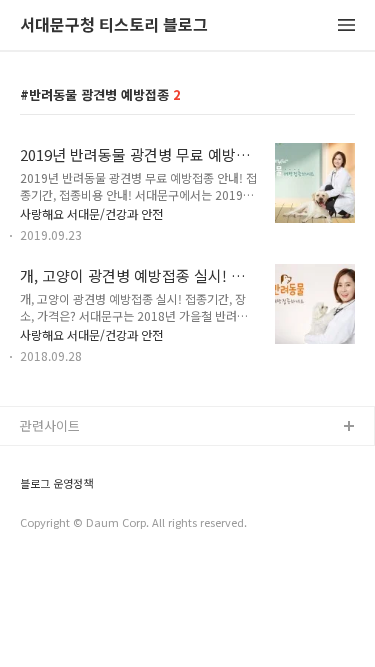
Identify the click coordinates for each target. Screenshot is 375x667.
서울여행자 (51, 555)
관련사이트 (50, 425)
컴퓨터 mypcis (62, 523)
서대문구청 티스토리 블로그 (114, 25)
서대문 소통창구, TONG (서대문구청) (122, 459)
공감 (33, 491)
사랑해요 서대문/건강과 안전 (91, 213)
